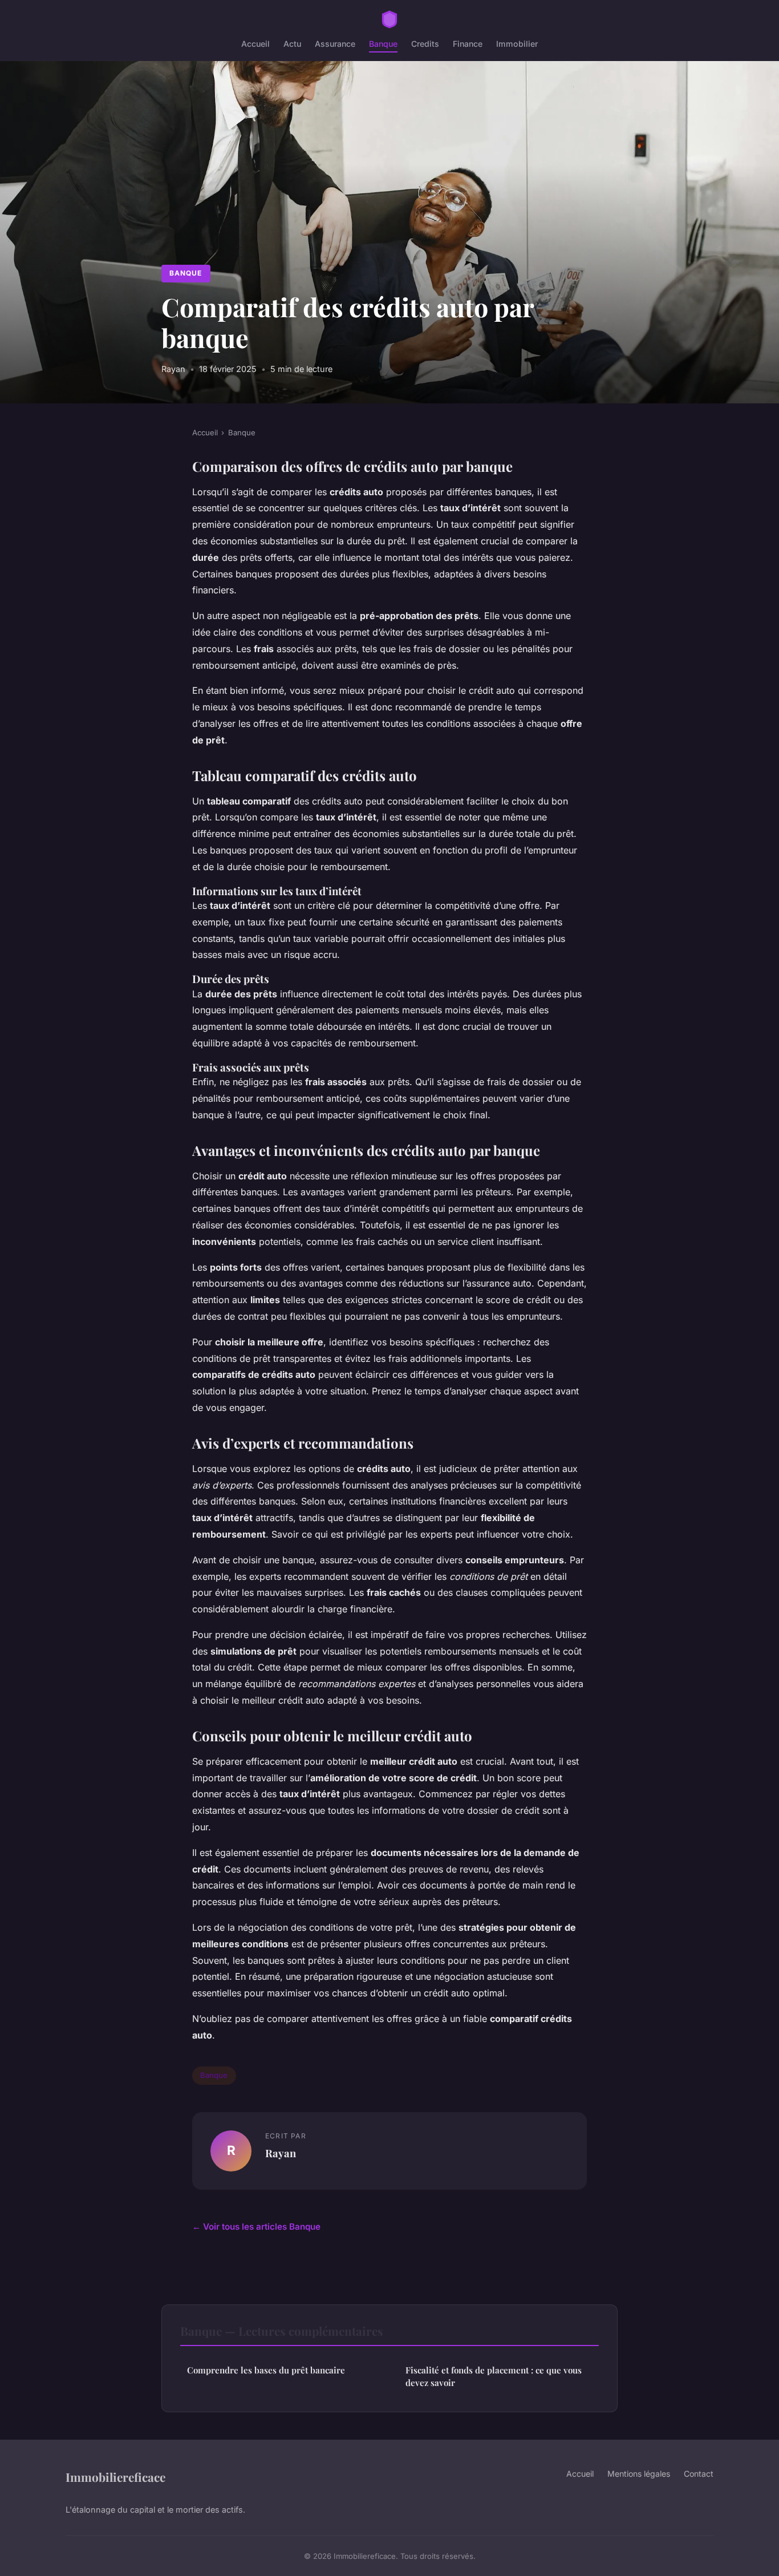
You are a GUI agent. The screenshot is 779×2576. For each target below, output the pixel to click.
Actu (292, 44)
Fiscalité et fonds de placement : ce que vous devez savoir (494, 2376)
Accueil (255, 44)
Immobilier (517, 44)
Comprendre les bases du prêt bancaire (266, 2370)
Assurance (335, 44)
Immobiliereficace (115, 2477)
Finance (468, 44)
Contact (699, 2474)
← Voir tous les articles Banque (256, 2227)
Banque (383, 44)
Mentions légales (639, 2474)
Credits (425, 44)
